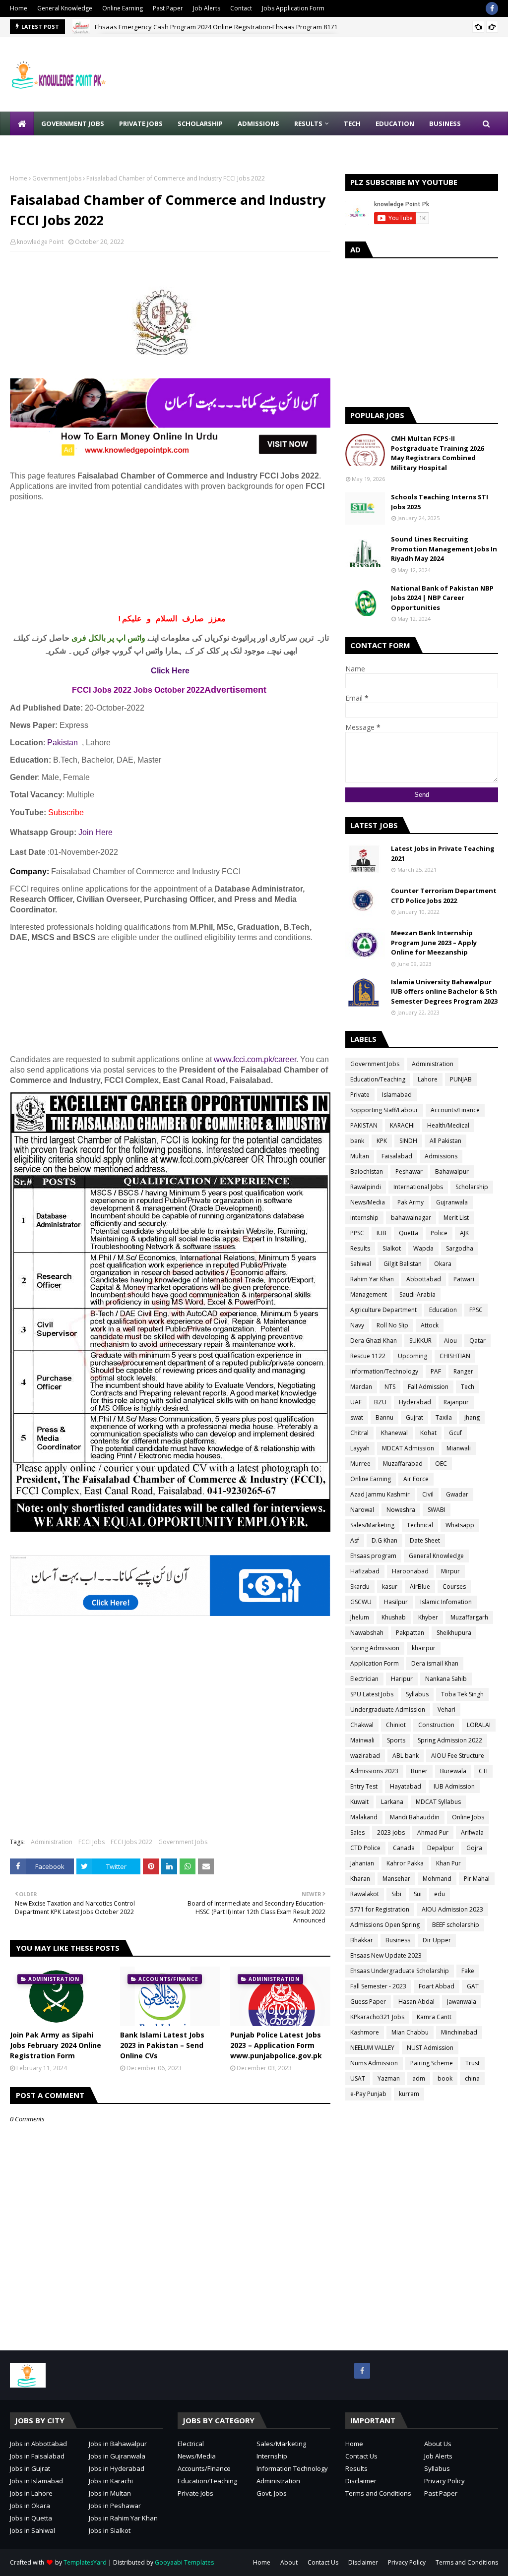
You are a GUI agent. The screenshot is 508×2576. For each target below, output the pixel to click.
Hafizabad (365, 1571)
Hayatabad (406, 1786)
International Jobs (418, 1187)
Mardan (361, 1387)
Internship (272, 2456)
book (445, 2078)
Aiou (450, 1341)
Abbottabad (424, 1279)
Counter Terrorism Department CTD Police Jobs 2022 (444, 896)
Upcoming (413, 1356)
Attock (430, 1325)
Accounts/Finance (455, 1110)
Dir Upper (437, 1940)
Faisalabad (397, 1156)
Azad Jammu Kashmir (380, 1494)
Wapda (423, 1248)
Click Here (170, 671)
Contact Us (361, 2456)
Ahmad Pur (433, 1832)
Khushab (394, 1617)
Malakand (364, 1817)
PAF (436, 1371)
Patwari (464, 1279)
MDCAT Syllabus (438, 1802)
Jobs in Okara (30, 2506)
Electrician (364, 1679)
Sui (418, 1894)
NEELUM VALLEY (372, 2048)
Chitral (359, 1433)
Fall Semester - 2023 (378, 1986)
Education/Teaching (378, 1079)
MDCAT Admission (408, 1448)
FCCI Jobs (92, 1842)
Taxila (444, 1417)
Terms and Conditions (378, 2493)
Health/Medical (448, 1125)
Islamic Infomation (446, 1602)
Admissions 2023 (374, 1771)
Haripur (402, 1679)
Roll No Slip (392, 1325)
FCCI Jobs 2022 (131, 1842)
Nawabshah (367, 1633)
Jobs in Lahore (31, 2493)
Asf (355, 1540)
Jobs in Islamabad (36, 2481)
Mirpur (450, 1571)
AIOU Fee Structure (458, 1756)
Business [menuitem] (445, 123)
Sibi (396, 1894)
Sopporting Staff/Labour (384, 1110)
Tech (468, 1387)
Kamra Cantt (434, 2017)
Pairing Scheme (432, 2063)
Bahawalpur (452, 1171)
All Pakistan (445, 1141)
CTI (483, 1771)
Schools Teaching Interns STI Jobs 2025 (440, 502)
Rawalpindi (366, 1187)
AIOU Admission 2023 (452, 1909)
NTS (390, 1387)
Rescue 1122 (368, 1356)
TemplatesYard (85, 2562)
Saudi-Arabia (417, 1294)
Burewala (453, 1771)
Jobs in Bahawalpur (118, 2444)
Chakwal (362, 1725)
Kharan (360, 1879)
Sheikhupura (454, 1633)
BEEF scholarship (456, 1925)
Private (360, 1095)
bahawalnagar (411, 1218)
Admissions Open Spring (385, 1925)
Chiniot (396, 1725)
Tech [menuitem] (352, 123)
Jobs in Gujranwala (117, 2456)
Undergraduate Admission (388, 1709)
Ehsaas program (373, 1556)
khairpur (424, 1648)
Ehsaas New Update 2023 (386, 1955)
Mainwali (362, 1740)
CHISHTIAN (455, 1356)
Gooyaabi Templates (184, 2562)
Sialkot (392, 1248)
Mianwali (459, 1448)
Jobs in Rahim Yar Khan (123, 2518)
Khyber (428, 1617)
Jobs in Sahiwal (32, 2530)
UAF (356, 1402)
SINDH (408, 1141)
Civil (428, 1494)
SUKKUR (420, 1341)
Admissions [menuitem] (258, 123)
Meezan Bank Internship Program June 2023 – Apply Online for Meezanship (434, 942)
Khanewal (394, 1433)
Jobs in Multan (110, 2493)
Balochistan (367, 1171)
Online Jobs (468, 1817)
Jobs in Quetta (31, 2518)
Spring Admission (375, 1648)
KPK (382, 1141)
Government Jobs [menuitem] (73, 123)
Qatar (477, 1341)
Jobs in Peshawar (115, 2506)
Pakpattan (410, 1633)
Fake (468, 1971)
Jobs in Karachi (111, 2481)
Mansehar (396, 1879)
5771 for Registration (380, 1909)
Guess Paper (368, 2002)
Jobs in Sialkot (110, 2530)
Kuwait (359, 1802)
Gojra (474, 1848)
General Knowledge (65, 8)
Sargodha (460, 1248)
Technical (420, 1525)
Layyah (360, 1448)
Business (398, 1940)
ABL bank (406, 1756)
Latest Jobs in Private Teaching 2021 (443, 853)
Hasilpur (396, 1602)
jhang (472, 1417)
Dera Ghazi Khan (374, 1341)
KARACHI (402, 1125)
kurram (409, 2094)
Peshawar (409, 1171)
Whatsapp (460, 1525)
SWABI (437, 1510)
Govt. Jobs (272, 2493)
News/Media (368, 1202)
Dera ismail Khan (435, 1663)
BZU (380, 1402)
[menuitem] (22, 123)
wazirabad (365, 1756)
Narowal (362, 1510)
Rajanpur (456, 1402)
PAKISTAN (364, 1125)
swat (357, 1417)
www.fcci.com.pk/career (255, 1059)
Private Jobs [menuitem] (141, 123)
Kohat (428, 1433)
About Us (438, 2444)
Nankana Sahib (446, 1679)
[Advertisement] (170, 558)
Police (439, 1233)
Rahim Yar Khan (372, 1279)
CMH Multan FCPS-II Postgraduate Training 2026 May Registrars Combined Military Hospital (437, 453)
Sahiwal (361, 1264)
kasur (390, 1587)
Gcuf (455, 1433)
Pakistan (63, 743)
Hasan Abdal (416, 2002)
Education (443, 1310)
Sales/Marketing (372, 1525)
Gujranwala (452, 1202)
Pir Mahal (477, 1879)
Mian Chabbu (410, 2032)
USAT (358, 2078)
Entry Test (364, 1786)
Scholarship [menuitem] (200, 123)
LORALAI (479, 1725)
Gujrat (414, 1417)
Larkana (392, 1802)
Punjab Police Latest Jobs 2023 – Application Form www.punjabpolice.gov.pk (276, 2045)
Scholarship (472, 1187)
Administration (52, 1842)
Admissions (441, 1156)
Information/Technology (384, 1371)
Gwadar (457, 1494)
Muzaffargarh (469, 1617)
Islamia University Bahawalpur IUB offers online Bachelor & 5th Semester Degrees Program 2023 (444, 991)
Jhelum (360, 1617)
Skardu (360, 1587)
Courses (454, 1587)
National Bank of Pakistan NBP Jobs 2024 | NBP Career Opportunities (442, 598)
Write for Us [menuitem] (40, 147)
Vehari (446, 1709)
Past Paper (168, 8)
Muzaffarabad (403, 1464)
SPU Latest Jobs (372, 1694)
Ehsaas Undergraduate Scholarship (400, 1971)
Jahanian (362, 1863)
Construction (436, 1725)
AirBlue (420, 1587)
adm (419, 2078)
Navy (357, 1325)
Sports (396, 1740)
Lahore (428, 1079)
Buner (419, 1771)
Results (360, 1248)
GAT (473, 1986)
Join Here (95, 832)
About (289, 2562)
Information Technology (292, 2468)
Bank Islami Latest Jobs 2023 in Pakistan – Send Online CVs (162, 2045)
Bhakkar (362, 1940)
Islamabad (397, 1095)
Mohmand (437, 1879)
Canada (404, 1848)
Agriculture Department (383, 1310)
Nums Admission (374, 2063)
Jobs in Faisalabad (37, 2456)
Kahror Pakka (405, 1863)
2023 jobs (391, 1832)
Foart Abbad (437, 1986)
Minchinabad (459, 2032)
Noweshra (401, 1510)
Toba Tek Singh (462, 1694)
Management (369, 1294)
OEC (441, 1464)
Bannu (384, 1417)
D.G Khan (384, 1540)
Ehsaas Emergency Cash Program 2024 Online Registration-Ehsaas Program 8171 (216, 27)
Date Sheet (425, 1540)
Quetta (409, 1233)
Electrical (191, 2444)
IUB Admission (454, 1786)
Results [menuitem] (308, 123)
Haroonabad (410, 1571)
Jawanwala (462, 2002)
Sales (357, 1832)
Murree (360, 1464)
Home (19, 8)
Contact (241, 8)
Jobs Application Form (293, 8)
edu (440, 1894)
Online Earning (123, 8)
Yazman (389, 2078)
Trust (473, 2063)
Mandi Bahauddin (415, 1817)
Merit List (456, 1218)
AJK (464, 1233)
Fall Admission (428, 1387)
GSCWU (361, 1602)
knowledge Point (40, 242)
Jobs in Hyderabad (117, 2468)
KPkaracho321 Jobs (377, 2017)
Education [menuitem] (395, 123)
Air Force (416, 1479)
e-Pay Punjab (368, 2094)
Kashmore (365, 2032)
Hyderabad (415, 1402)
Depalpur (441, 1848)
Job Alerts (207, 8)
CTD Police (365, 1848)
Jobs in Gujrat (30, 2468)
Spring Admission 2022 (450, 1740)
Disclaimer (361, 2481)
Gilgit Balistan (403, 1264)
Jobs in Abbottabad (38, 2444)
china (472, 2078)
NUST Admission (430, 2048)
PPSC (357, 1233)
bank (357, 1141)
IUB (381, 1233)
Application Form (375, 1663)
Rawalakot (365, 1894)
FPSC (476, 1310)
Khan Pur (448, 1863)
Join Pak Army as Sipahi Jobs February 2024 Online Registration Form (56, 2045)
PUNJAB (461, 1079)
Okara (443, 1264)
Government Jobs (57, 178)
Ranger (463, 1371)
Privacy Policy (444, 2481)
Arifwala (472, 1832)
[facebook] (492, 8)
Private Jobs (195, 2493)
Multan (360, 1156)
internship (364, 1218)
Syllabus (417, 1694)
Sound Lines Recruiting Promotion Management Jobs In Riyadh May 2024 (444, 549)
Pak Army (411, 1202)
